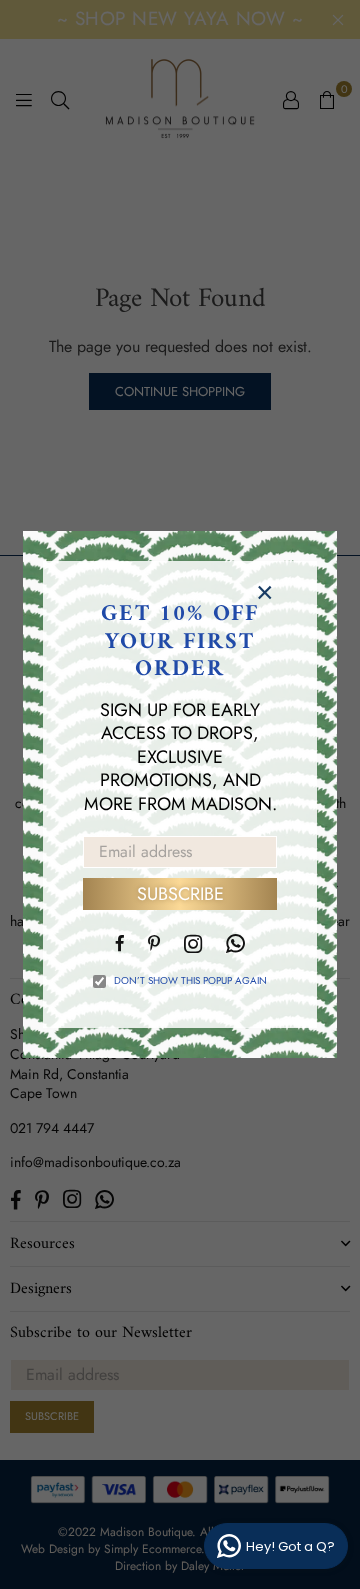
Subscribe (180, 894)
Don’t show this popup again (190, 981)
